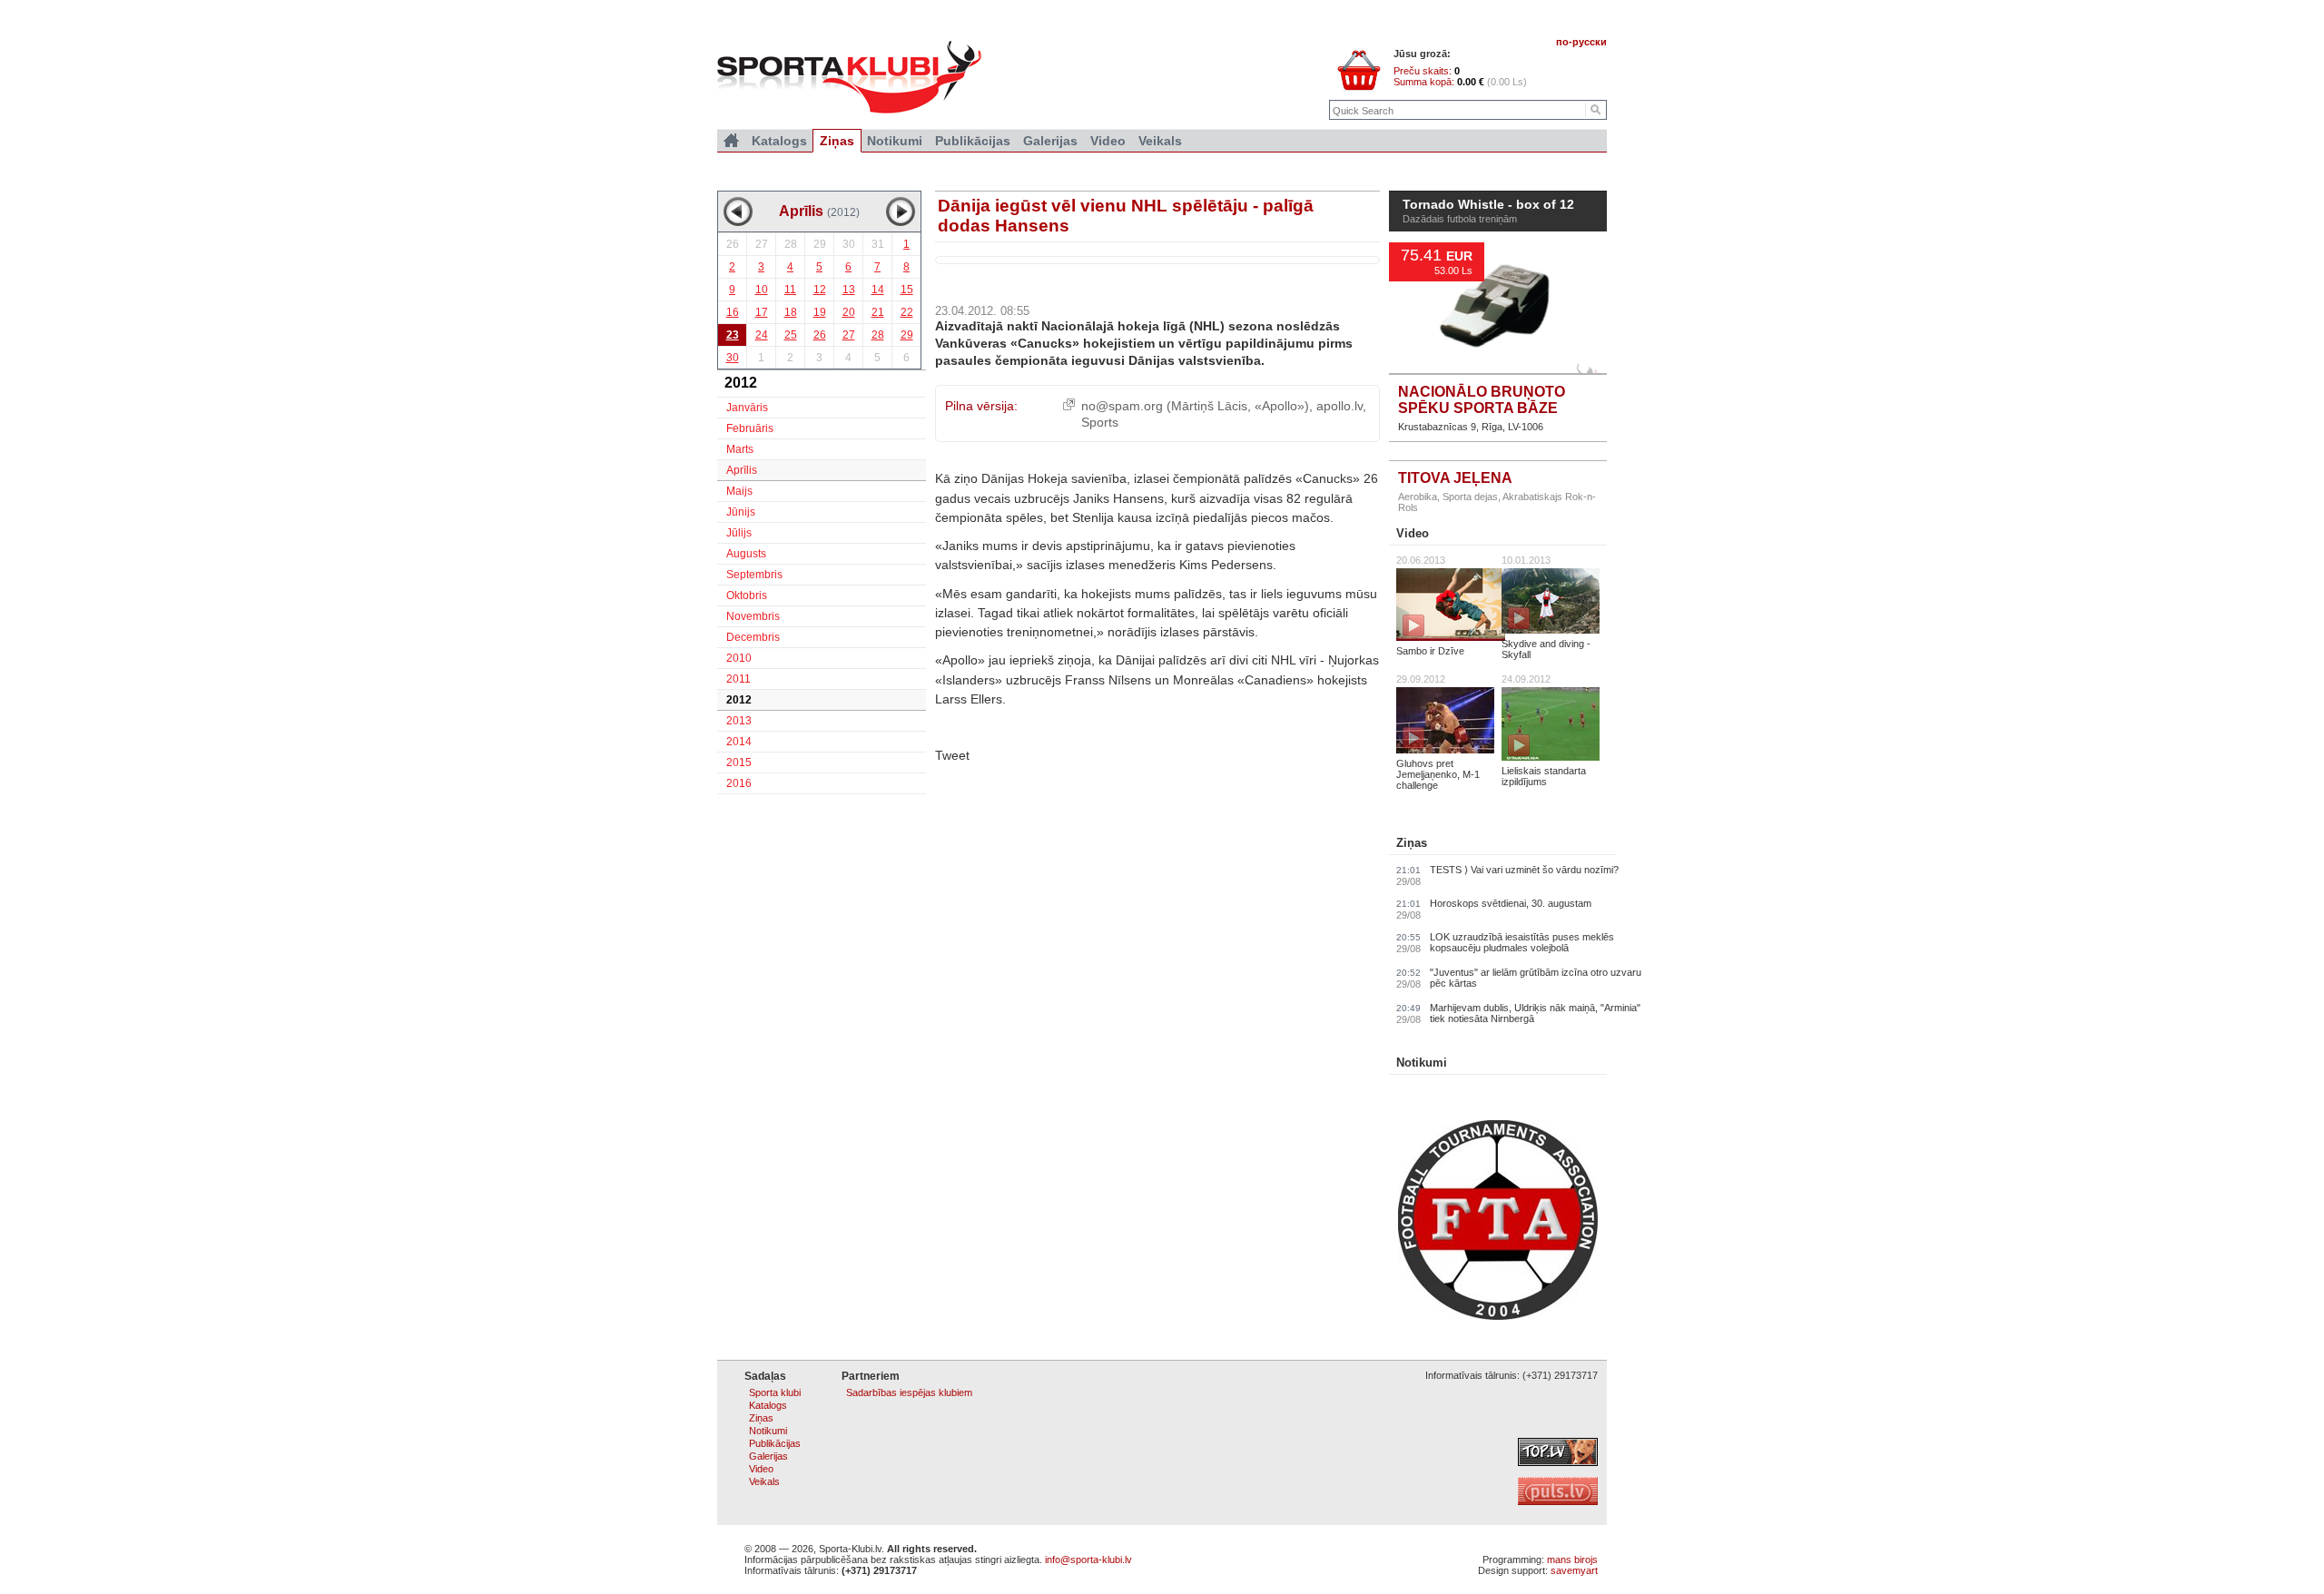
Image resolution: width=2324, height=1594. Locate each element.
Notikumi (1422, 1063)
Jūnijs (741, 512)
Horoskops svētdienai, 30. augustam (1511, 903)
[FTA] (1498, 1316)
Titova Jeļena (1455, 478)
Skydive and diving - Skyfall (1546, 649)
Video (1413, 533)
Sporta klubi (775, 1392)
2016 (739, 783)
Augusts (746, 554)
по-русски (1581, 42)
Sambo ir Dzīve (1430, 651)
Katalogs (779, 141)
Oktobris (747, 595)
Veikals (1160, 141)
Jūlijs (739, 533)
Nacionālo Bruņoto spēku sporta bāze (1482, 400)
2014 (739, 742)
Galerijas (1050, 141)
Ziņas (1412, 843)
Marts (740, 449)
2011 (739, 679)
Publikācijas (973, 141)
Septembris (754, 575)
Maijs (739, 491)
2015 (739, 763)
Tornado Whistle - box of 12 (1488, 205)
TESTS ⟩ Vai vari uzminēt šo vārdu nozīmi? (1524, 870)
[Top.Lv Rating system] (1558, 1462)
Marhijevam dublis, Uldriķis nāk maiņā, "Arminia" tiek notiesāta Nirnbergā (1535, 1013)
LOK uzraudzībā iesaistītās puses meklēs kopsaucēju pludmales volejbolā (1522, 942)
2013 (739, 721)
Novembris (753, 616)
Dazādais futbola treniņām (1460, 219)
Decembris (753, 637)
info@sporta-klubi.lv (1088, 1560)
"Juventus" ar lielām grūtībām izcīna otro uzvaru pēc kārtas (1536, 978)
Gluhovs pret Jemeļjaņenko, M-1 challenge (1438, 774)
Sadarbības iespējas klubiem (909, 1392)
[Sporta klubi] (731, 141)
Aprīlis (742, 470)
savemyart (1574, 1570)
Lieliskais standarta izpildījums (1544, 776)
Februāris (750, 428)
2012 (739, 700)
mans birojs (1572, 1560)
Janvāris (747, 408)
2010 (739, 658)
